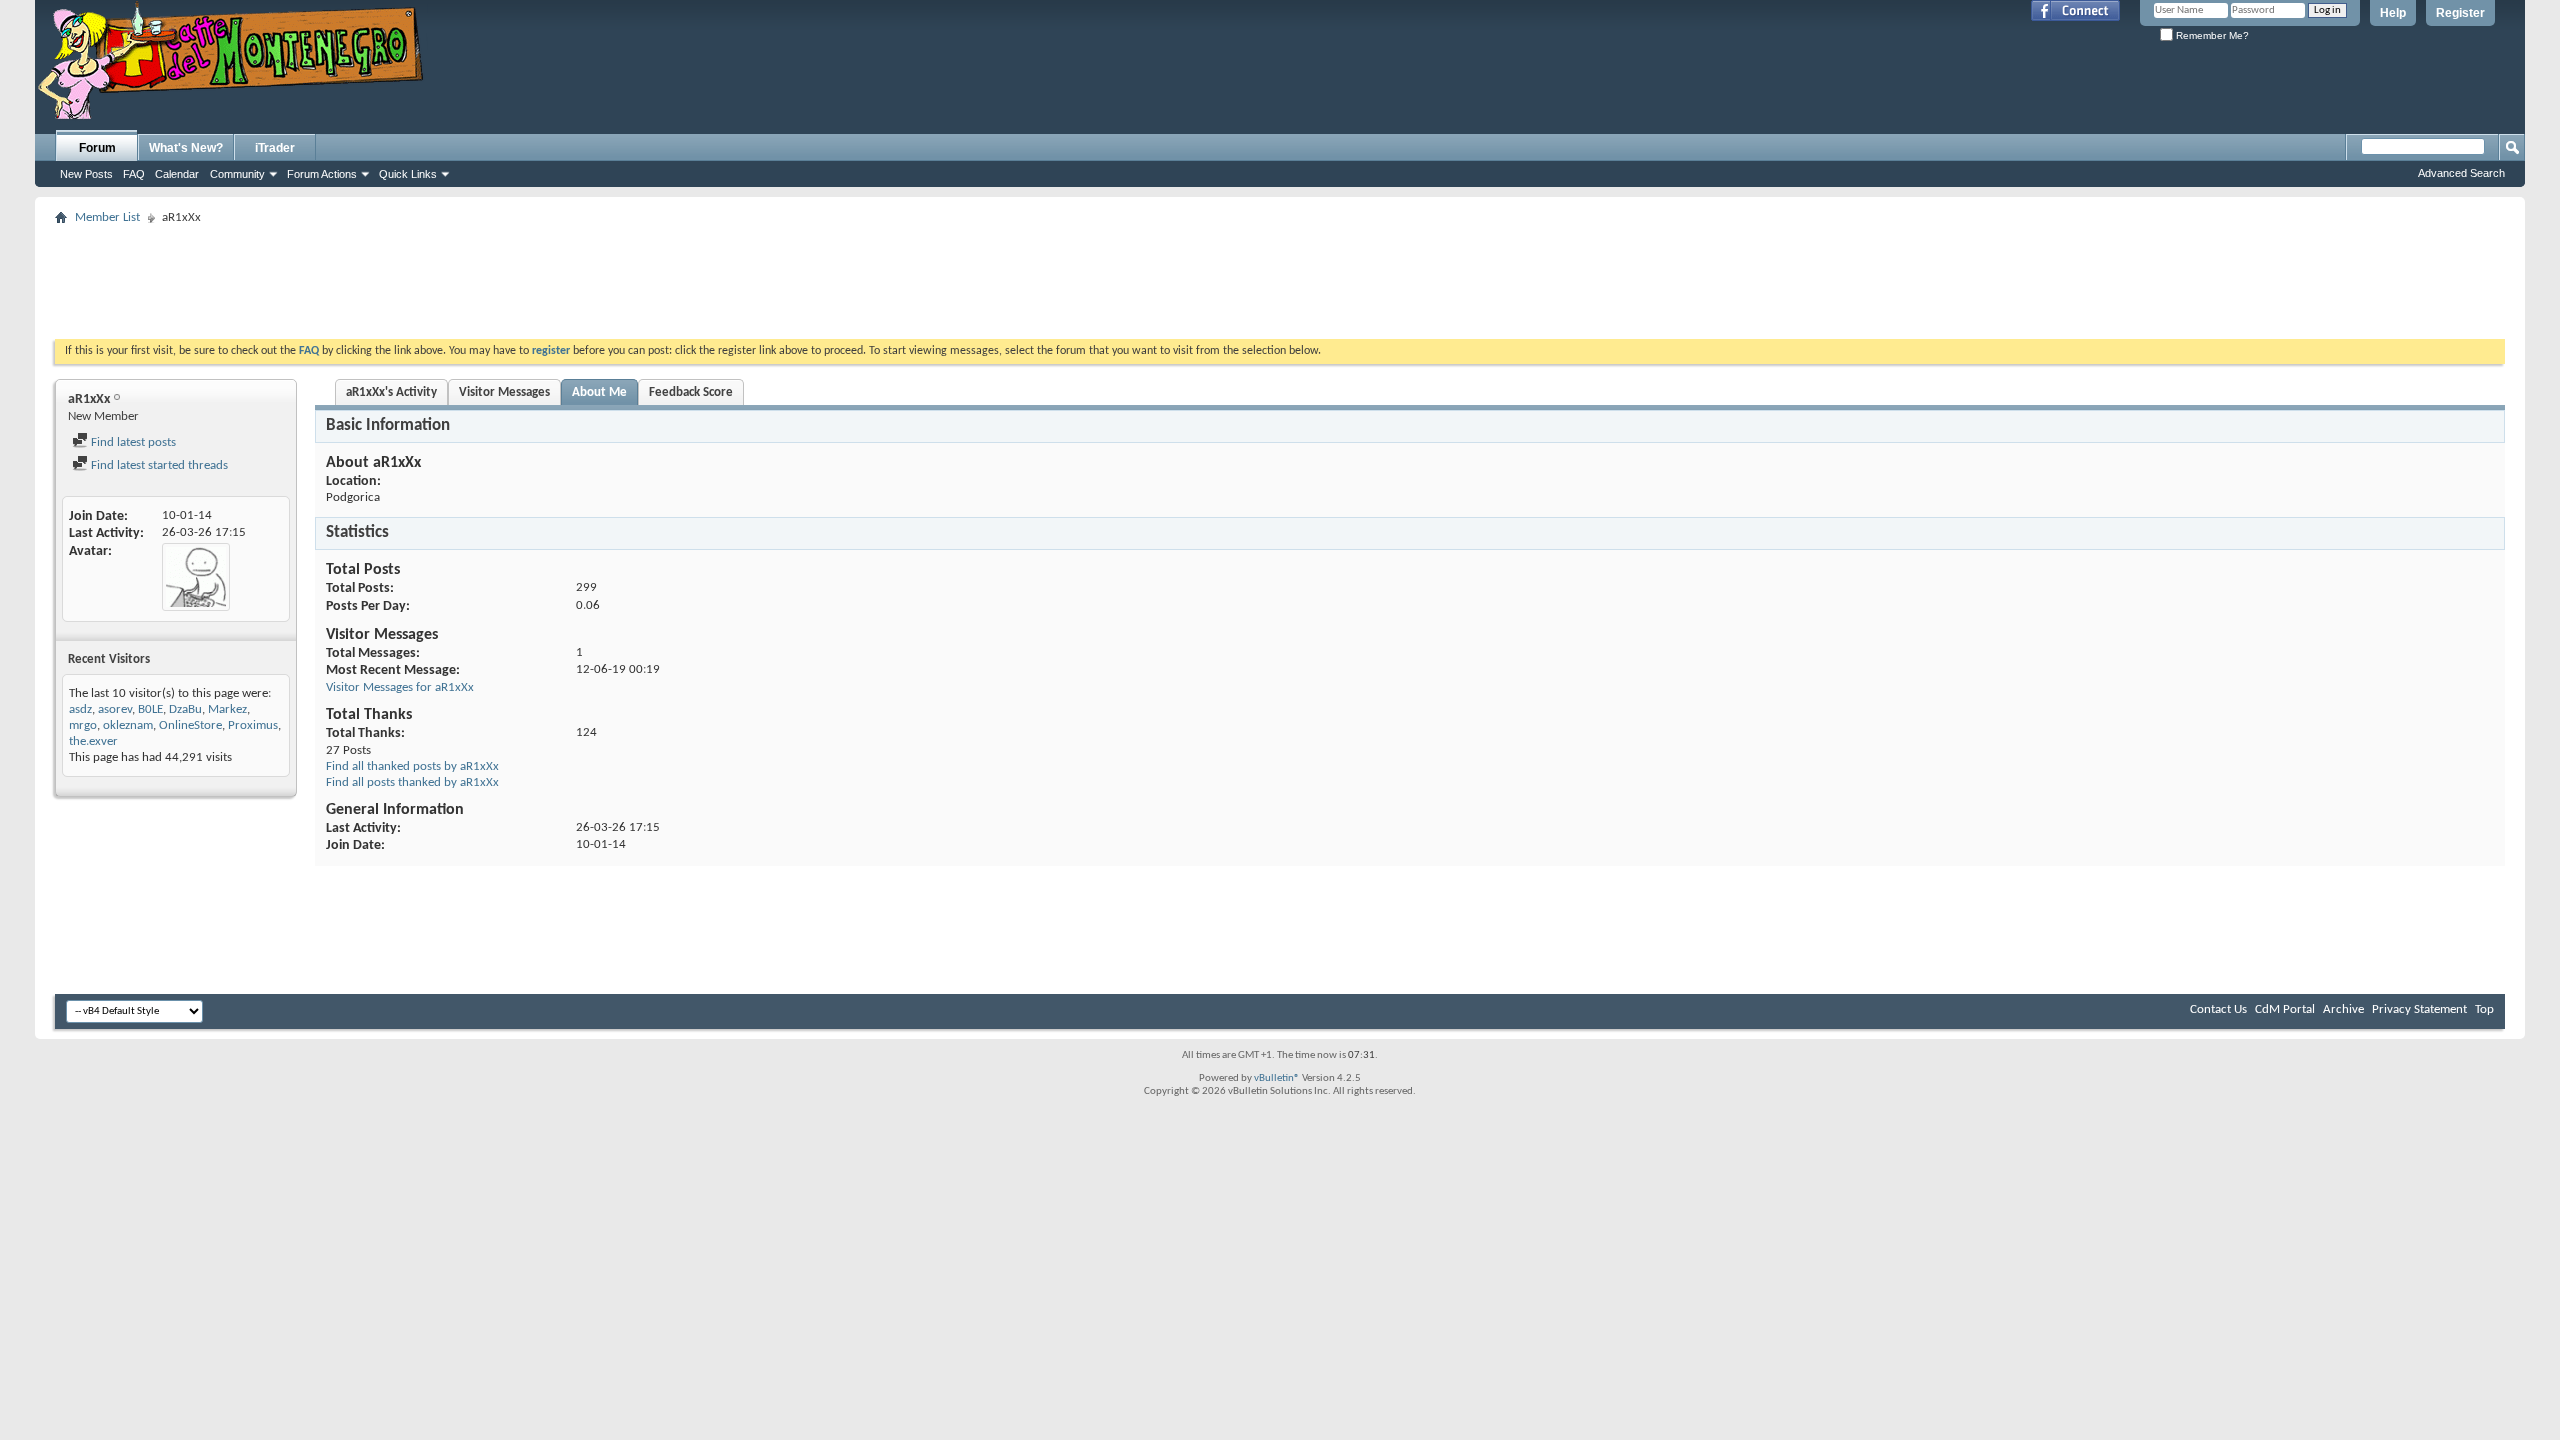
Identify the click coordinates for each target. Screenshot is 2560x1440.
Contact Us (2218, 1009)
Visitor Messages (504, 392)
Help (2393, 13)
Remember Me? (2211, 35)
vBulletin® (1277, 1078)
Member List (107, 217)
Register (2460, 13)
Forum (97, 148)
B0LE (150, 709)
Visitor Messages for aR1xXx (400, 687)
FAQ (134, 174)
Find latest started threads (158, 465)
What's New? (186, 148)
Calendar (177, 174)
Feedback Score (691, 392)
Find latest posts (132, 442)
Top (2484, 1009)
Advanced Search (2461, 173)
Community (237, 174)
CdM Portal (2285, 1009)
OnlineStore (190, 725)
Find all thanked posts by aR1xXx (412, 766)
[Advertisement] (1280, 276)
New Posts (86, 174)
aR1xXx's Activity (391, 392)
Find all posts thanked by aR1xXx (412, 782)
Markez (227, 709)
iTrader (275, 148)
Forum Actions (322, 174)
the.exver (93, 741)
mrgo (83, 725)
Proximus (253, 725)
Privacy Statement (2419, 1009)
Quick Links (408, 174)
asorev (115, 709)
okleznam (128, 725)
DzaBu (185, 709)
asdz (80, 709)
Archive (2343, 1009)
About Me (599, 392)
